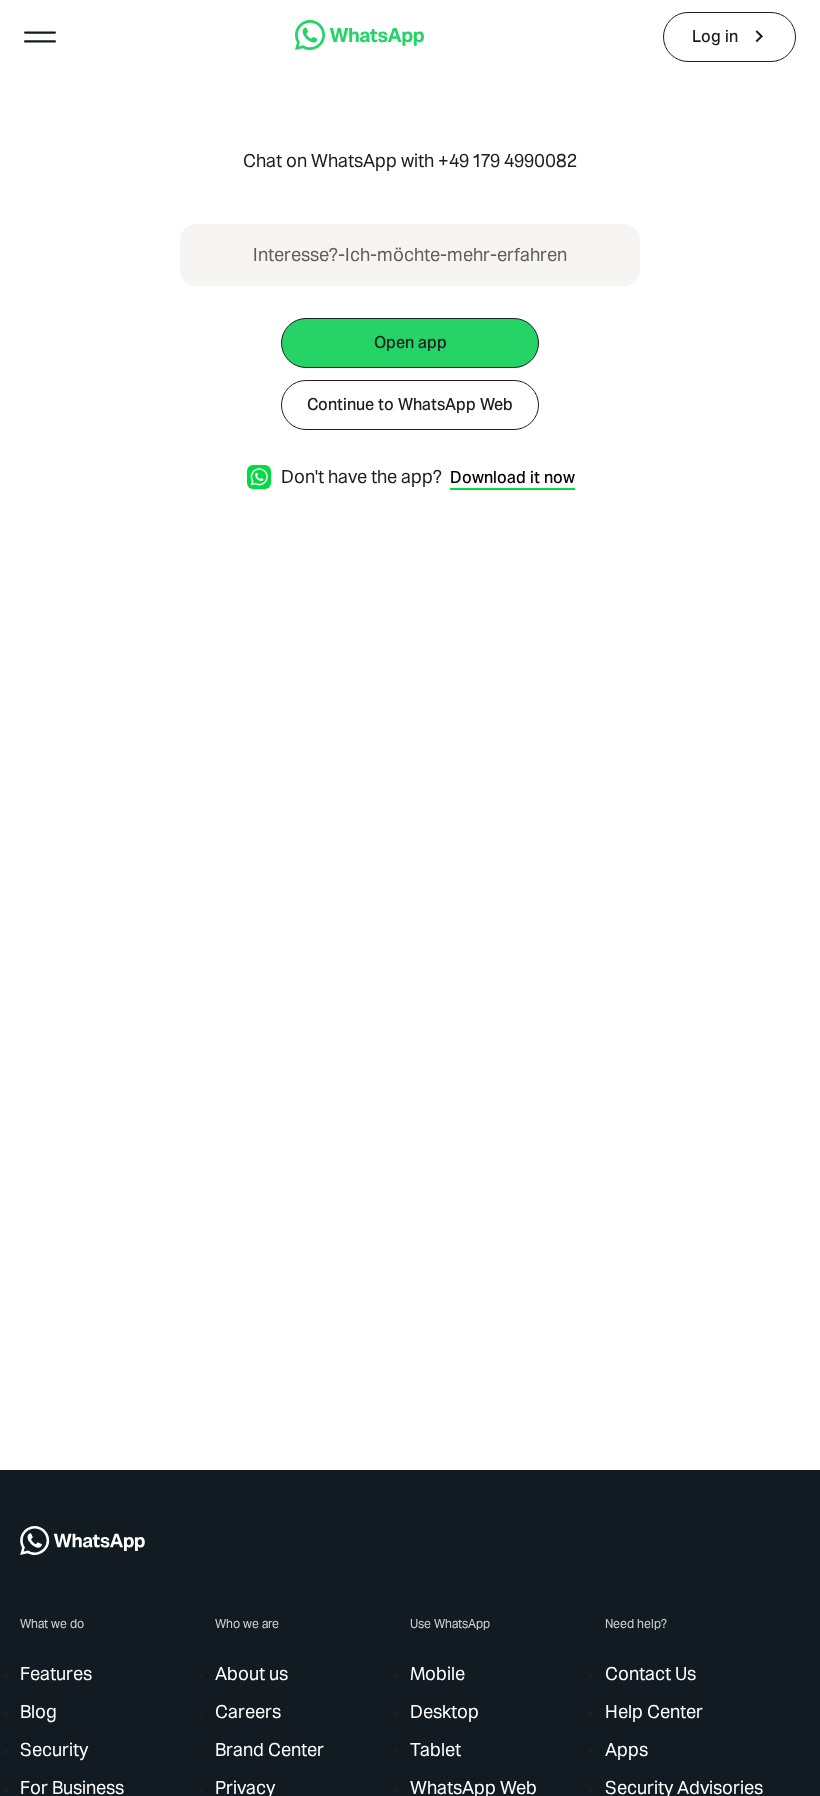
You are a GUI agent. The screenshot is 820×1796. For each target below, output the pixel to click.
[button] (40, 37)
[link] (359, 44)
